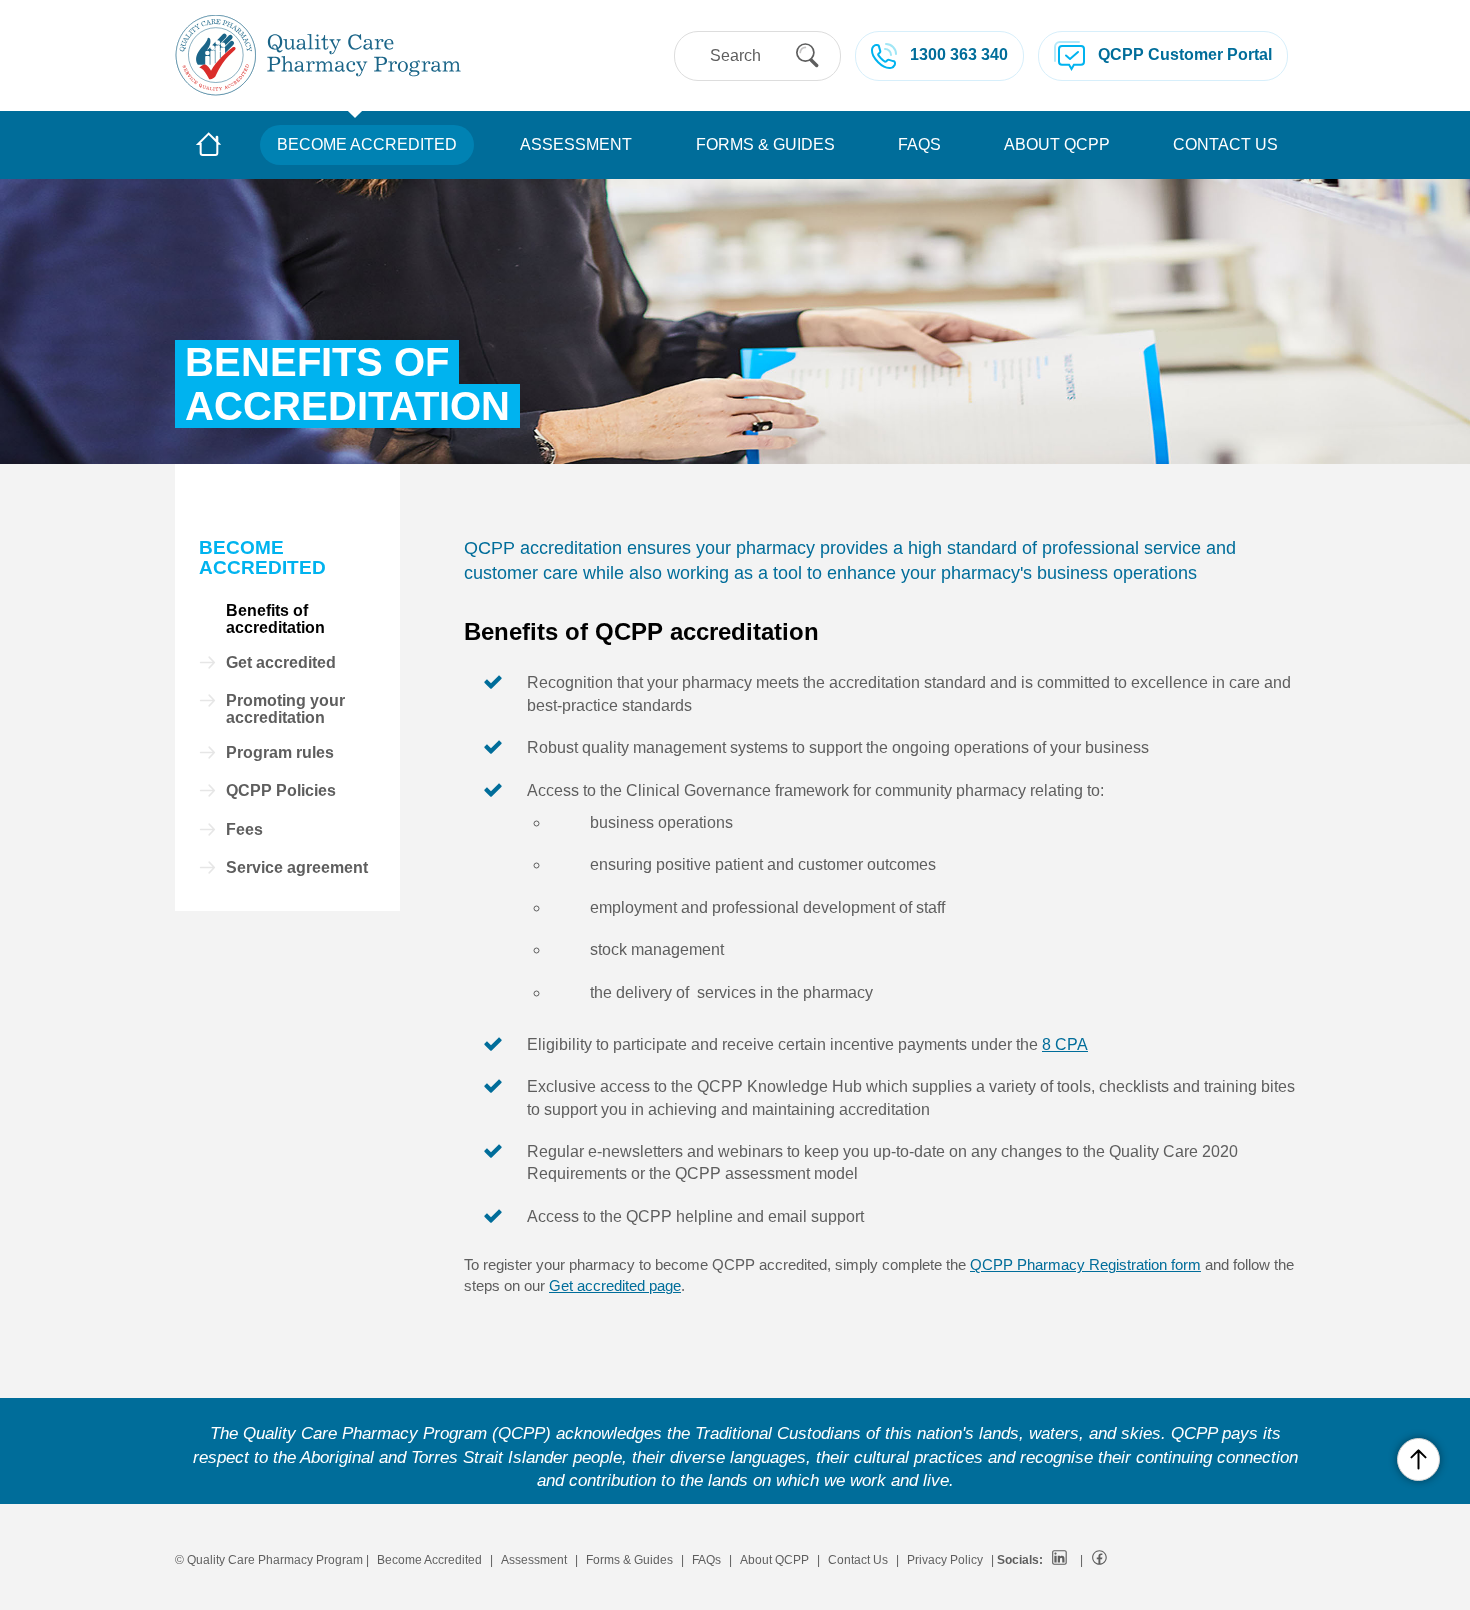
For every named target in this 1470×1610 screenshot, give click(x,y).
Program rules (280, 753)
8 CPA (1065, 1044)
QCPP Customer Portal (1185, 54)
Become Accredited (367, 144)
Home (209, 146)
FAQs (919, 144)
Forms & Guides (765, 144)
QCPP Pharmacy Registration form (1085, 1264)
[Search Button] (807, 55)
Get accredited (281, 663)
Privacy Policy (945, 1560)
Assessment (576, 144)
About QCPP (1057, 144)
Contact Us (1225, 144)
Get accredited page (615, 1285)
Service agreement (297, 868)
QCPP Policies (281, 791)
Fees (244, 830)
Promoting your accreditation (285, 709)
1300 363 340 (959, 54)
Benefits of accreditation (275, 619)
